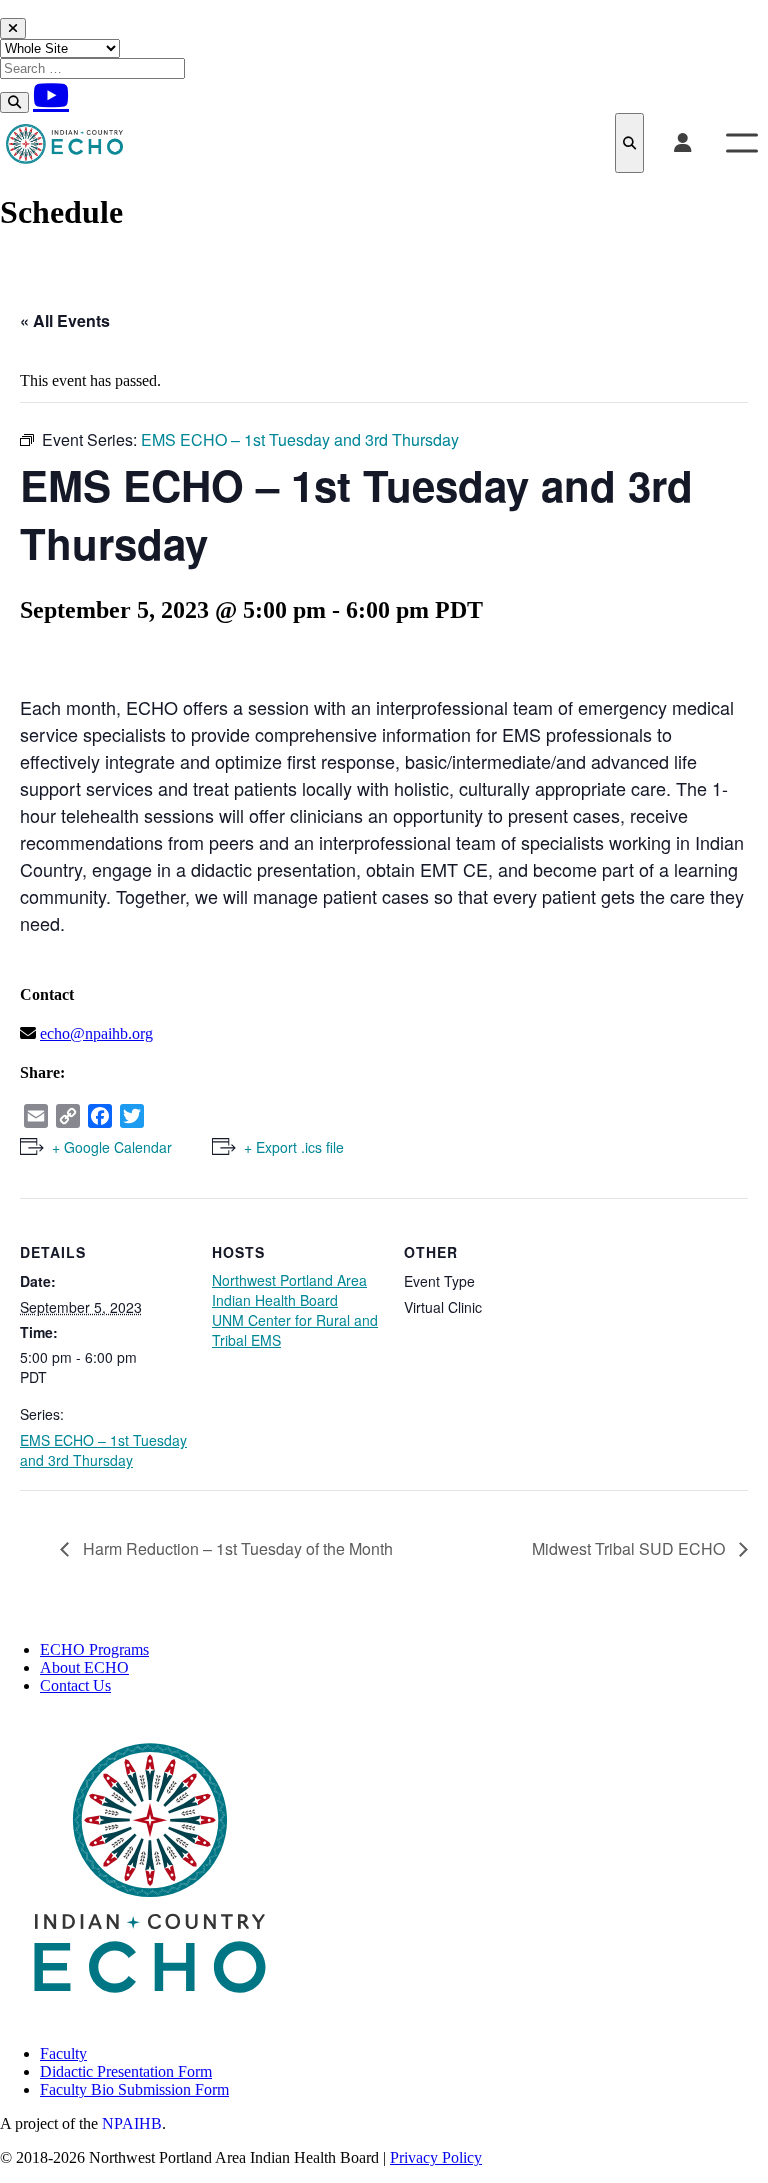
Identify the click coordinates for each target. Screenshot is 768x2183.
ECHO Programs (94, 1649)
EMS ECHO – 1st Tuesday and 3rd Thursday (103, 1450)
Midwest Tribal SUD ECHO (630, 1548)
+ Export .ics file (294, 1147)
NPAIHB (132, 2123)
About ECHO (84, 1667)
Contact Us (75, 1685)
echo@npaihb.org (96, 1033)
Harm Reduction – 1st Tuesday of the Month (236, 1548)
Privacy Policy (436, 2157)
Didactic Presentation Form (126, 2071)
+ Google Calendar (112, 1147)
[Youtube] (51, 95)
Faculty (63, 2053)
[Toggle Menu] (742, 142)
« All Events (65, 320)
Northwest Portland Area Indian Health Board (289, 1290)
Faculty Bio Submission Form (134, 2089)
